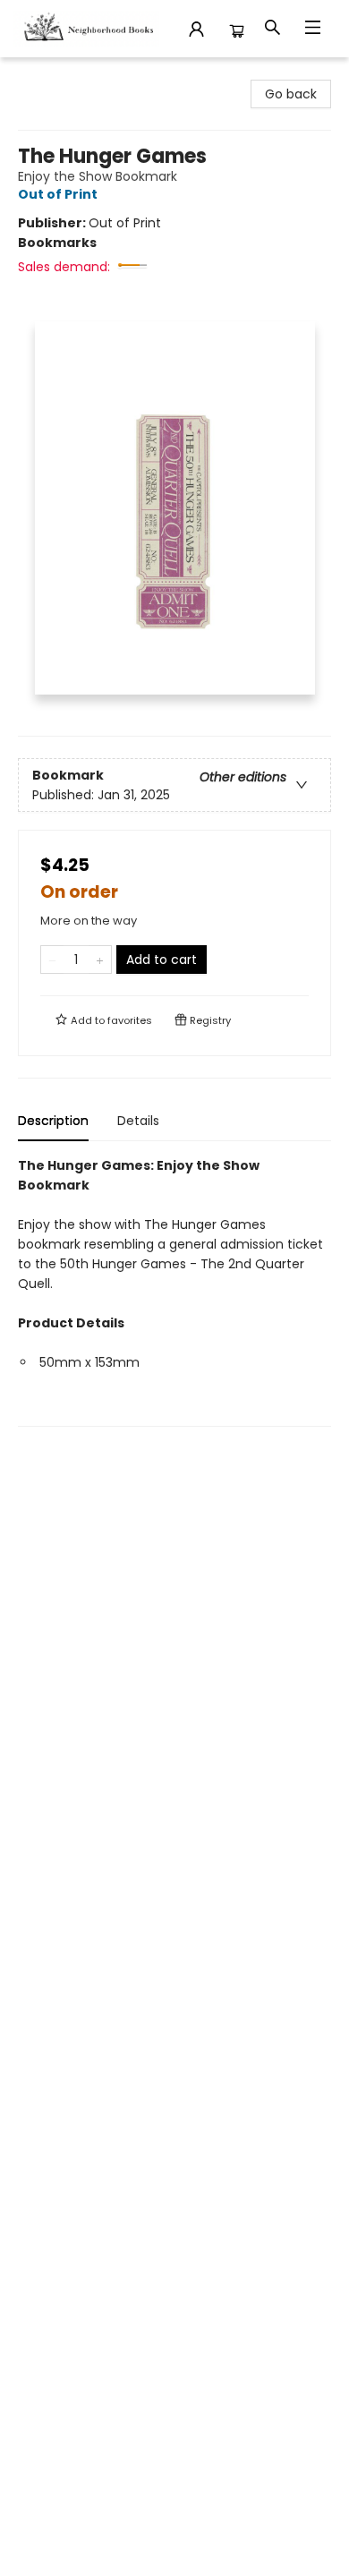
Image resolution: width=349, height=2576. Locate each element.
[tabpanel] (174, 1291)
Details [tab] (138, 1121)
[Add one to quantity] (100, 960)
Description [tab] (53, 1121)
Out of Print (58, 194)
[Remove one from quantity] (52, 960)
